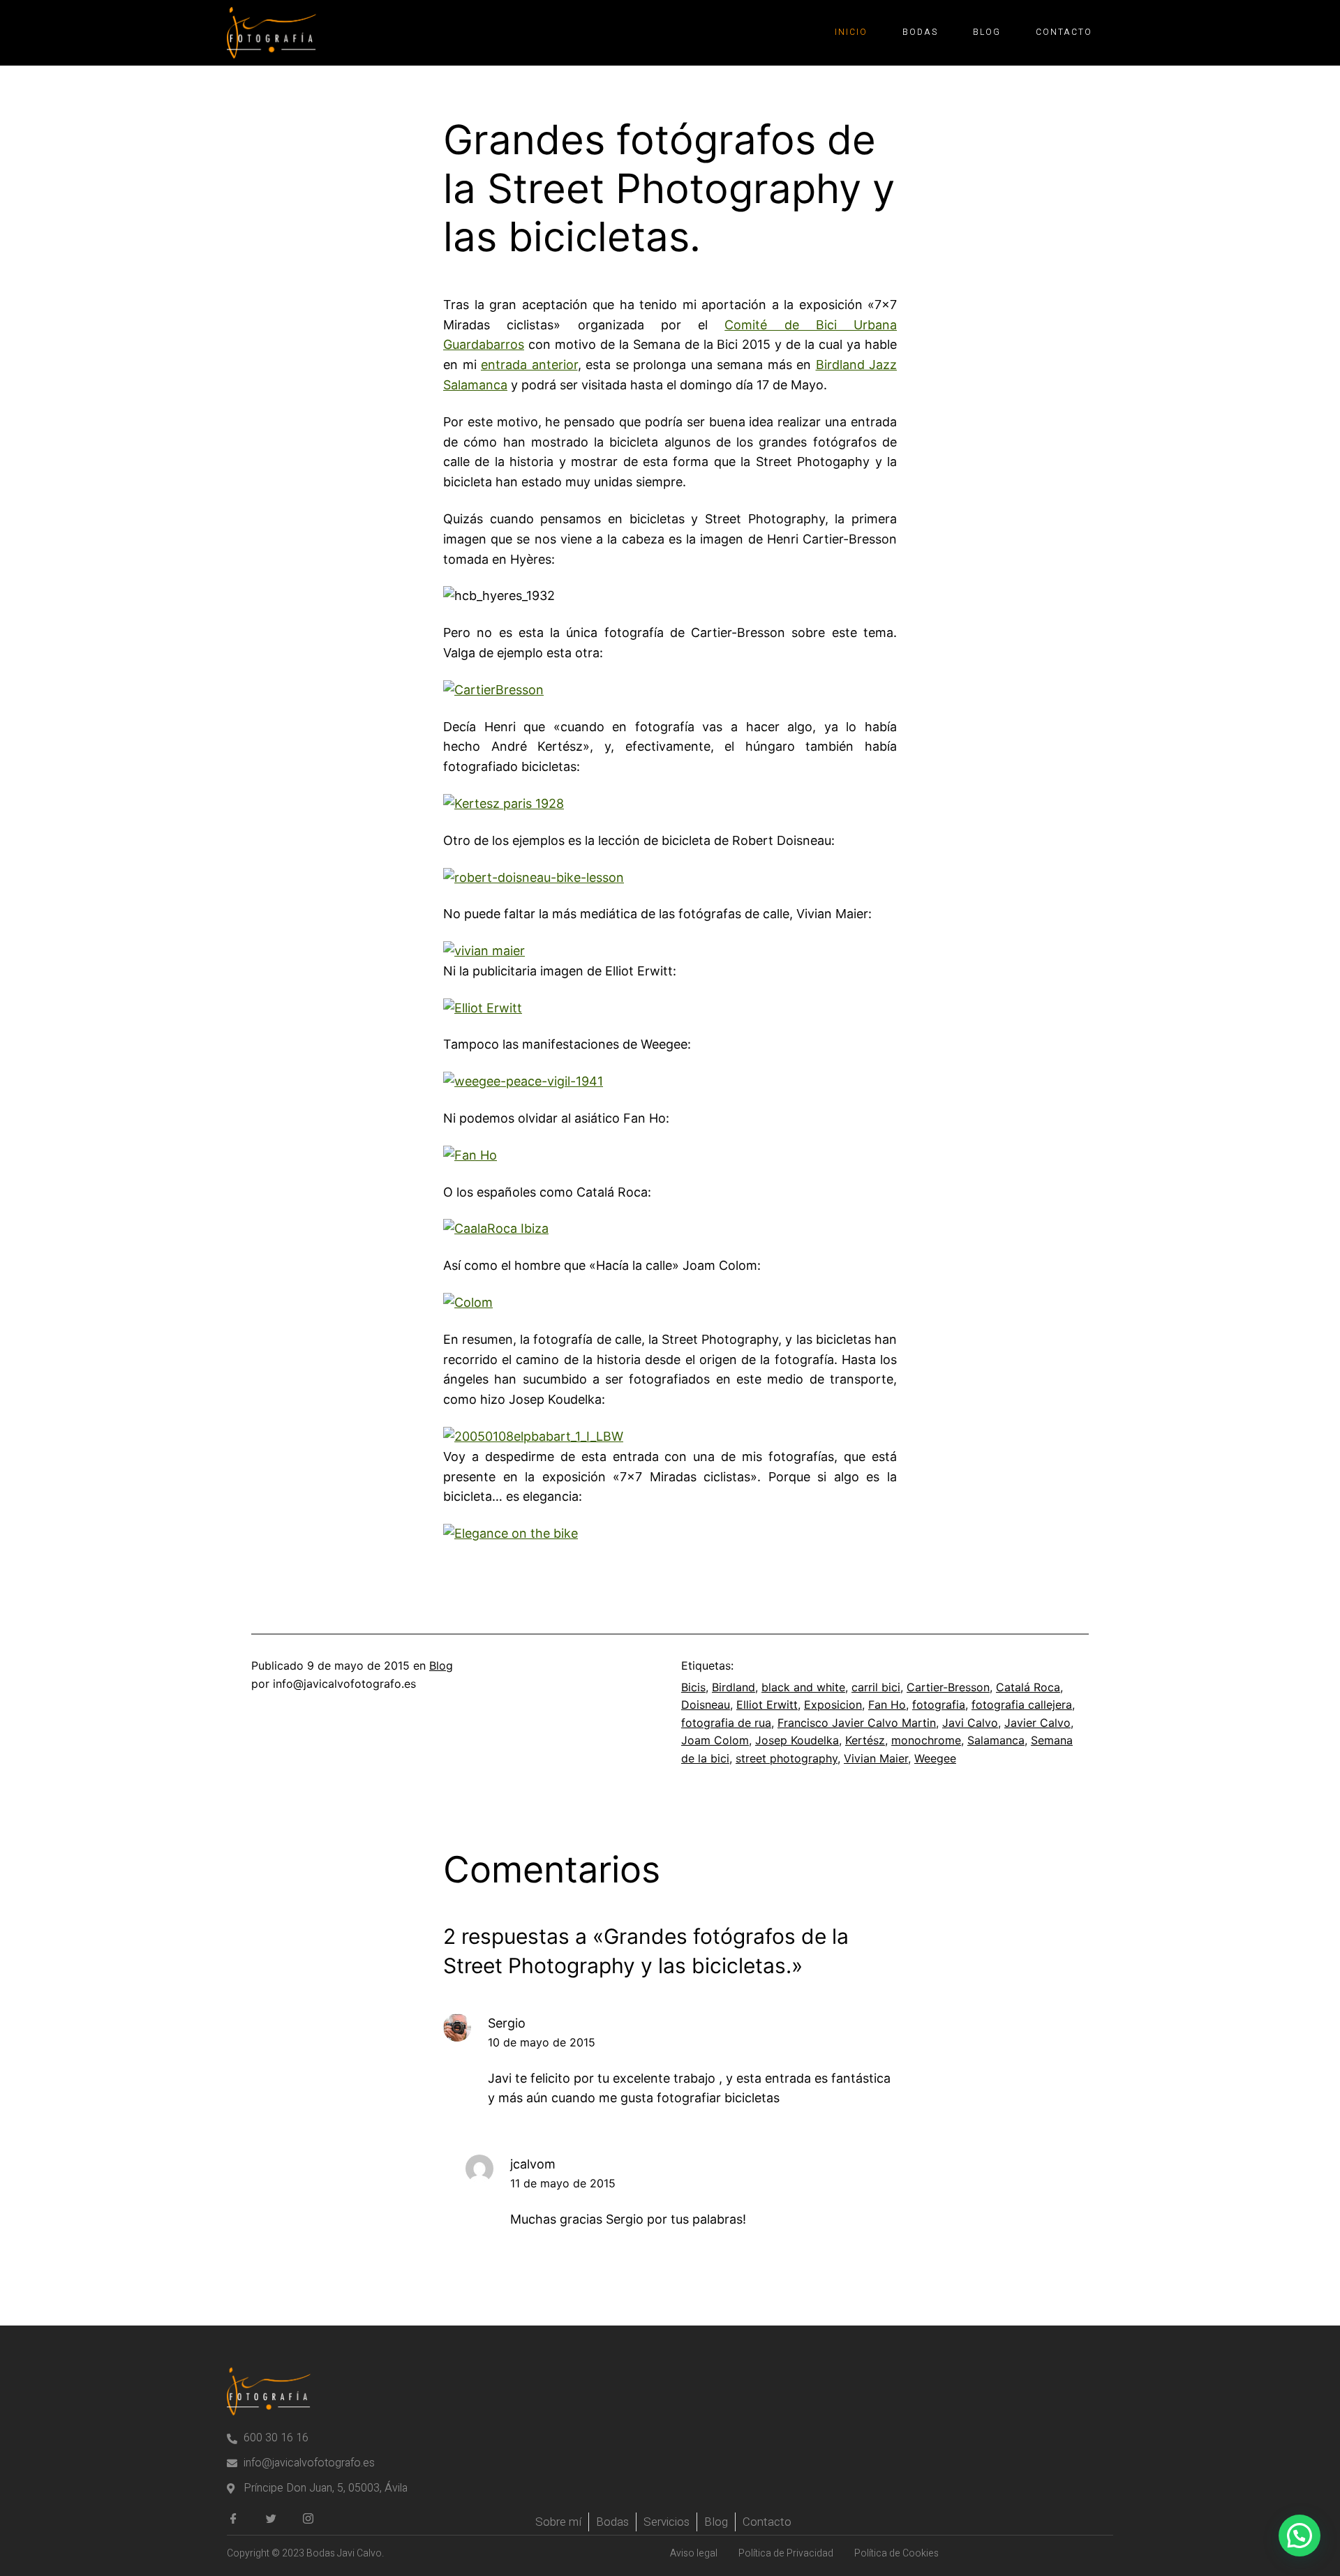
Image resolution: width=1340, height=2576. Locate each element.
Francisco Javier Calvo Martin (857, 1723)
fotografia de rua (726, 1723)
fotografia (939, 1705)
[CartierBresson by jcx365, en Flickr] (493, 690)
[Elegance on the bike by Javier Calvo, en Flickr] (511, 1533)
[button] (1300, 2536)
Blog (987, 32)
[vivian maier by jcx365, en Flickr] (484, 951)
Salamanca (996, 1740)
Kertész (865, 1740)
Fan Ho (887, 1705)
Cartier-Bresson (948, 1687)
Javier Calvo (1037, 1723)
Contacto (1064, 32)
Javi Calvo (970, 1723)
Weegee (935, 1758)
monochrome (926, 1740)
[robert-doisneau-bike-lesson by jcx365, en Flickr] (534, 877)
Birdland (734, 1687)
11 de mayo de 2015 (563, 2183)
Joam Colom (715, 1740)
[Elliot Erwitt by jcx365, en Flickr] (483, 1008)
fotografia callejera (1022, 1705)
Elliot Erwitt (767, 1705)
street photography (787, 1758)
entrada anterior (529, 365)
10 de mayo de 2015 (542, 2042)
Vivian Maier (876, 1758)
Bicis (693, 1687)
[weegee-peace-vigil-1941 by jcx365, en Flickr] (523, 1081)
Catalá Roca (1028, 1687)
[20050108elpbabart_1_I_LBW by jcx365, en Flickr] (533, 1436)
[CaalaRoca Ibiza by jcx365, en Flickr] (496, 1228)
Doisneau (706, 1705)
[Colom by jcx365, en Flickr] (468, 1302)
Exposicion (833, 1705)
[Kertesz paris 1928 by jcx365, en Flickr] (504, 803)
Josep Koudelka (797, 1740)
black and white (803, 1687)
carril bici (876, 1687)
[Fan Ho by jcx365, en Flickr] (470, 1155)
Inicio (851, 32)
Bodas (920, 32)
